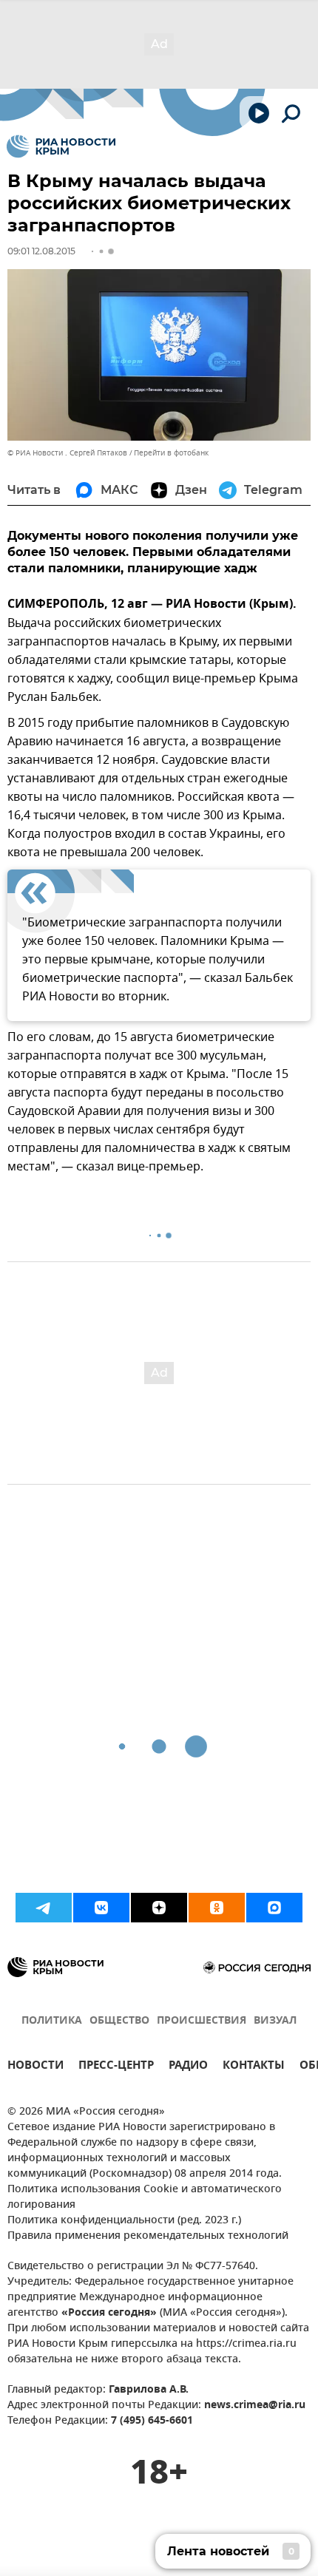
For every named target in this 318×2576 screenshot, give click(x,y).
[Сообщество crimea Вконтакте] (101, 1908)
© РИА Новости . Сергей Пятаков (67, 453)
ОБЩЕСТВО (119, 2021)
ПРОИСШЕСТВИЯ (202, 2021)
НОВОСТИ (35, 2067)
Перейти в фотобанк (171, 453)
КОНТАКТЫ (254, 2067)
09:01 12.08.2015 (41, 251)
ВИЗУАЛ (275, 2021)
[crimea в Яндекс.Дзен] (159, 1908)
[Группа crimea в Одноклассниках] (217, 1908)
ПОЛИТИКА (52, 2021)
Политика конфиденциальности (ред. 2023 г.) (124, 2221)
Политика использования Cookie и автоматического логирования (145, 2197)
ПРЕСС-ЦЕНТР (116, 2067)
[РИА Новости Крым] (61, 146)
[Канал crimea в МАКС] (274, 1908)
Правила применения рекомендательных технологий (148, 2236)
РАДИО (188, 2067)
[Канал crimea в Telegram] (44, 1908)
